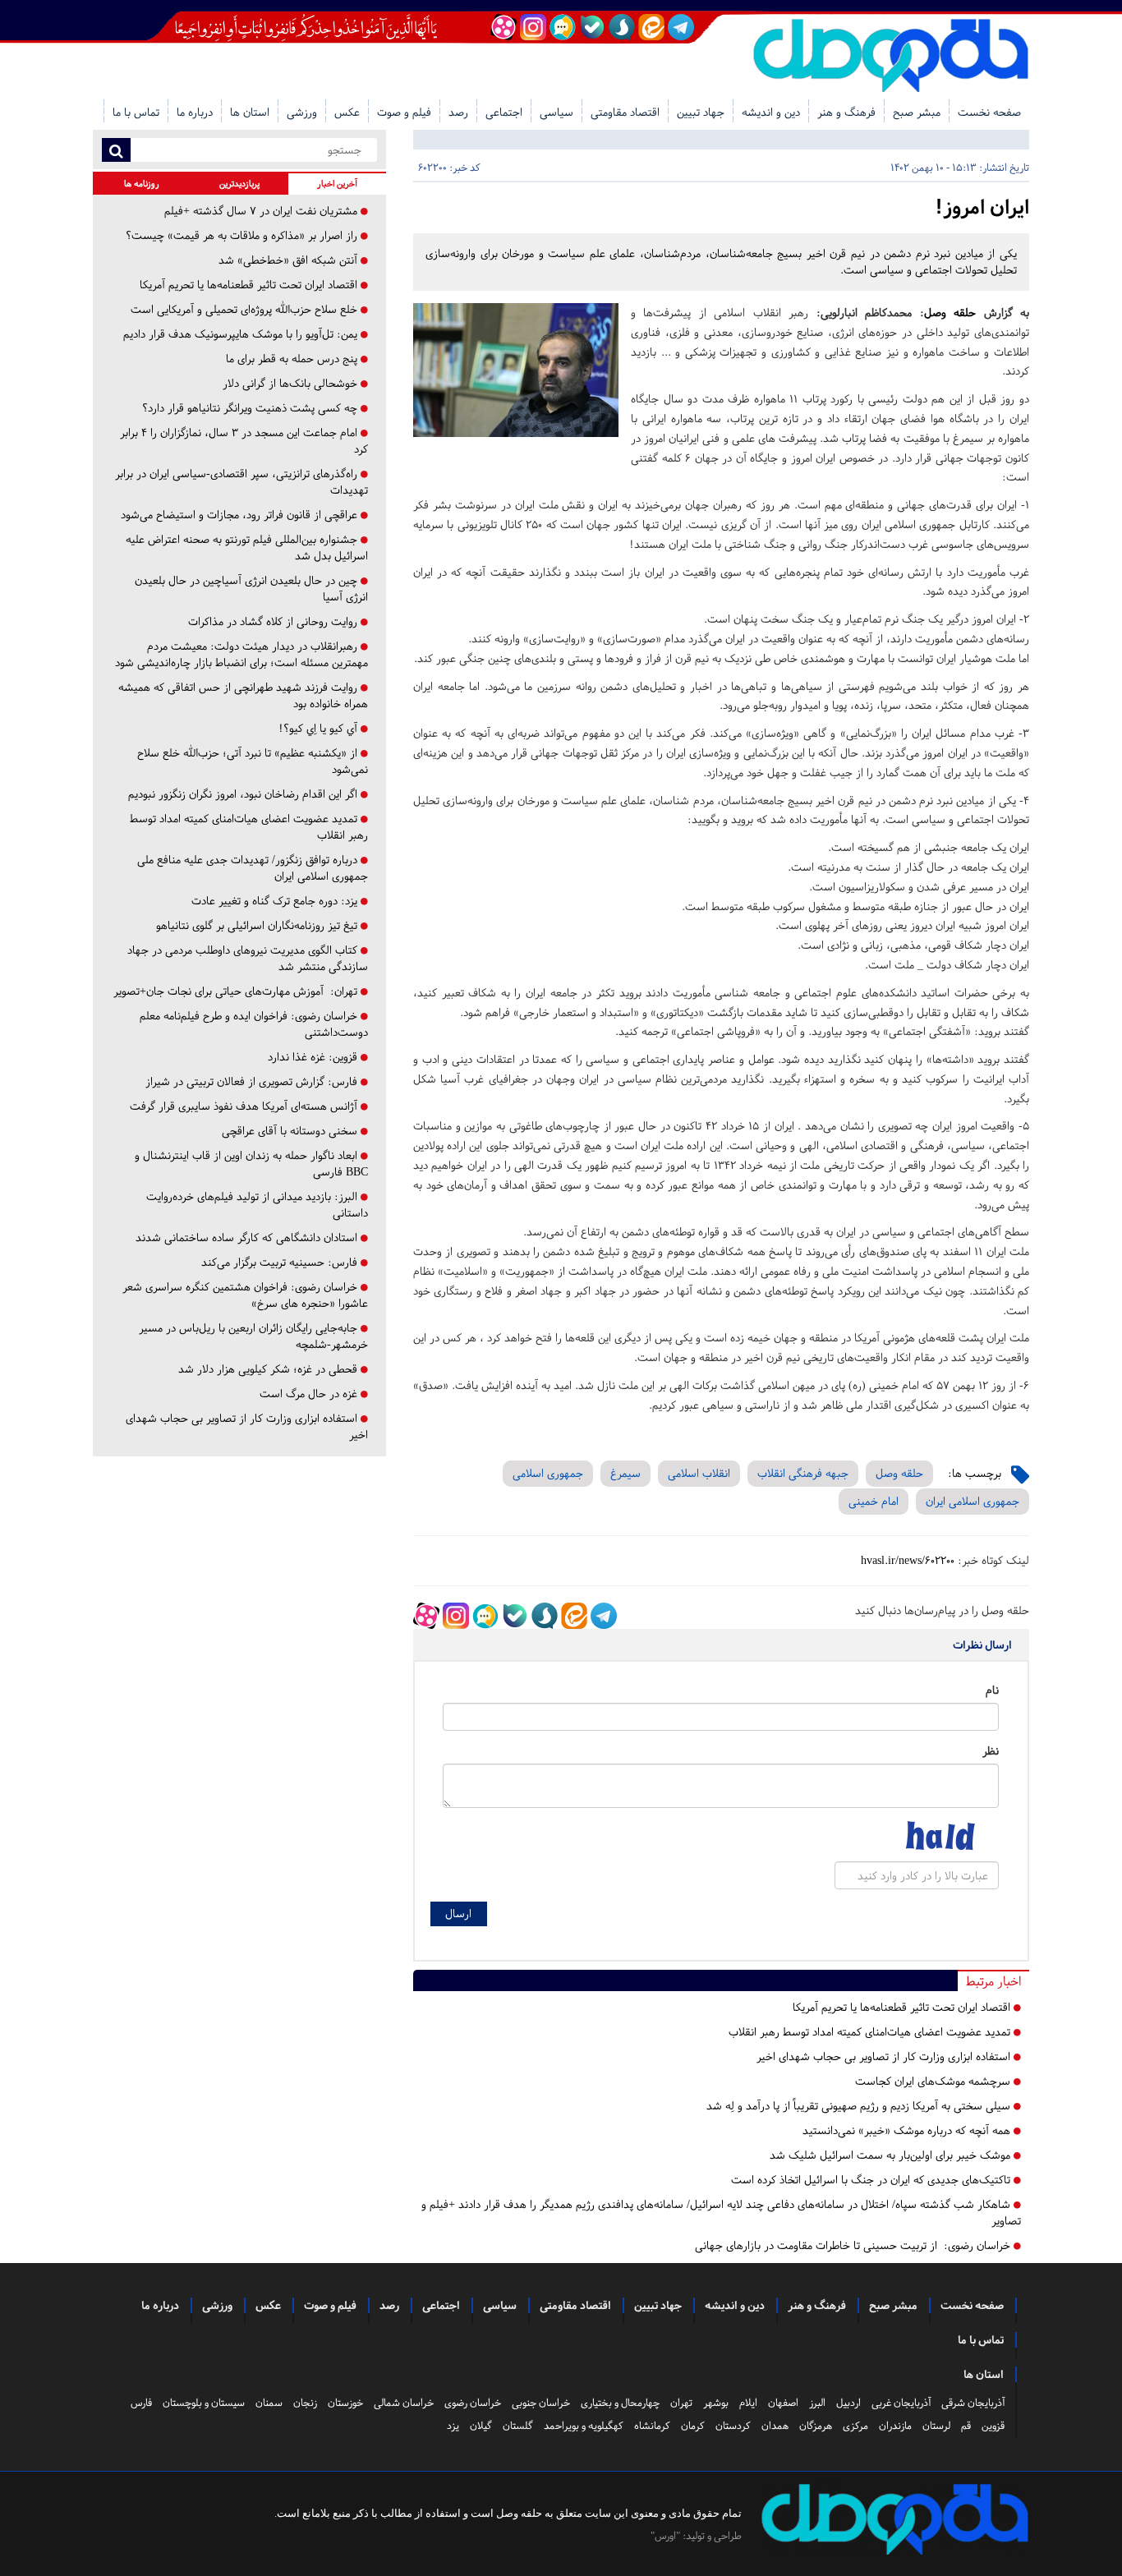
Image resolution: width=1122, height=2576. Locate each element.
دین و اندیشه (771, 112)
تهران (681, 2403)
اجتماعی (504, 112)
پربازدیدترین (239, 184)
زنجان (305, 2403)
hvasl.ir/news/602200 (908, 1560)
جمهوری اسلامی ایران (973, 1501)
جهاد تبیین (701, 112)
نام (992, 1690)
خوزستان (345, 2403)
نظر (991, 1751)
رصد (458, 112)
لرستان (936, 2426)
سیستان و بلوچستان (204, 2403)
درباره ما (195, 112)
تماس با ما (136, 112)
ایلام (748, 2403)
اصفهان (783, 2403)
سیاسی (556, 112)
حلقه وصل (950, 313)
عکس (347, 112)
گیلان (481, 2426)
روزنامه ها (142, 184)
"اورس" (665, 2536)
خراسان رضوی (473, 2403)
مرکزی (855, 2426)
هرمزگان (816, 2426)
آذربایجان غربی (901, 2403)
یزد (453, 2426)
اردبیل (848, 2403)
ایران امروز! (982, 207)
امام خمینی (874, 1501)
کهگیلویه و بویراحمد (584, 2426)
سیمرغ (625, 1473)
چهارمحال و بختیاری (620, 2403)
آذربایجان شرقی (973, 2403)
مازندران (895, 2426)
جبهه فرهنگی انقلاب (803, 1473)
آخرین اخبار (337, 184)
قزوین (993, 2426)
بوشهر (716, 2403)
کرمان (693, 2426)
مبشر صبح (917, 112)
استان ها (250, 112)
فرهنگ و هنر (846, 112)
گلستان (518, 2426)
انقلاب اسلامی (699, 1473)
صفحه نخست (989, 112)
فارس (141, 2403)
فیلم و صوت (404, 112)
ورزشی (302, 112)
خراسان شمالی (404, 2403)
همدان (775, 2426)
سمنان (269, 2403)
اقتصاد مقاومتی (625, 112)
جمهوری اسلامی (548, 1473)
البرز (817, 2403)
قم (966, 2426)
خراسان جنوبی (541, 2403)
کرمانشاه (652, 2426)
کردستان (733, 2426)
